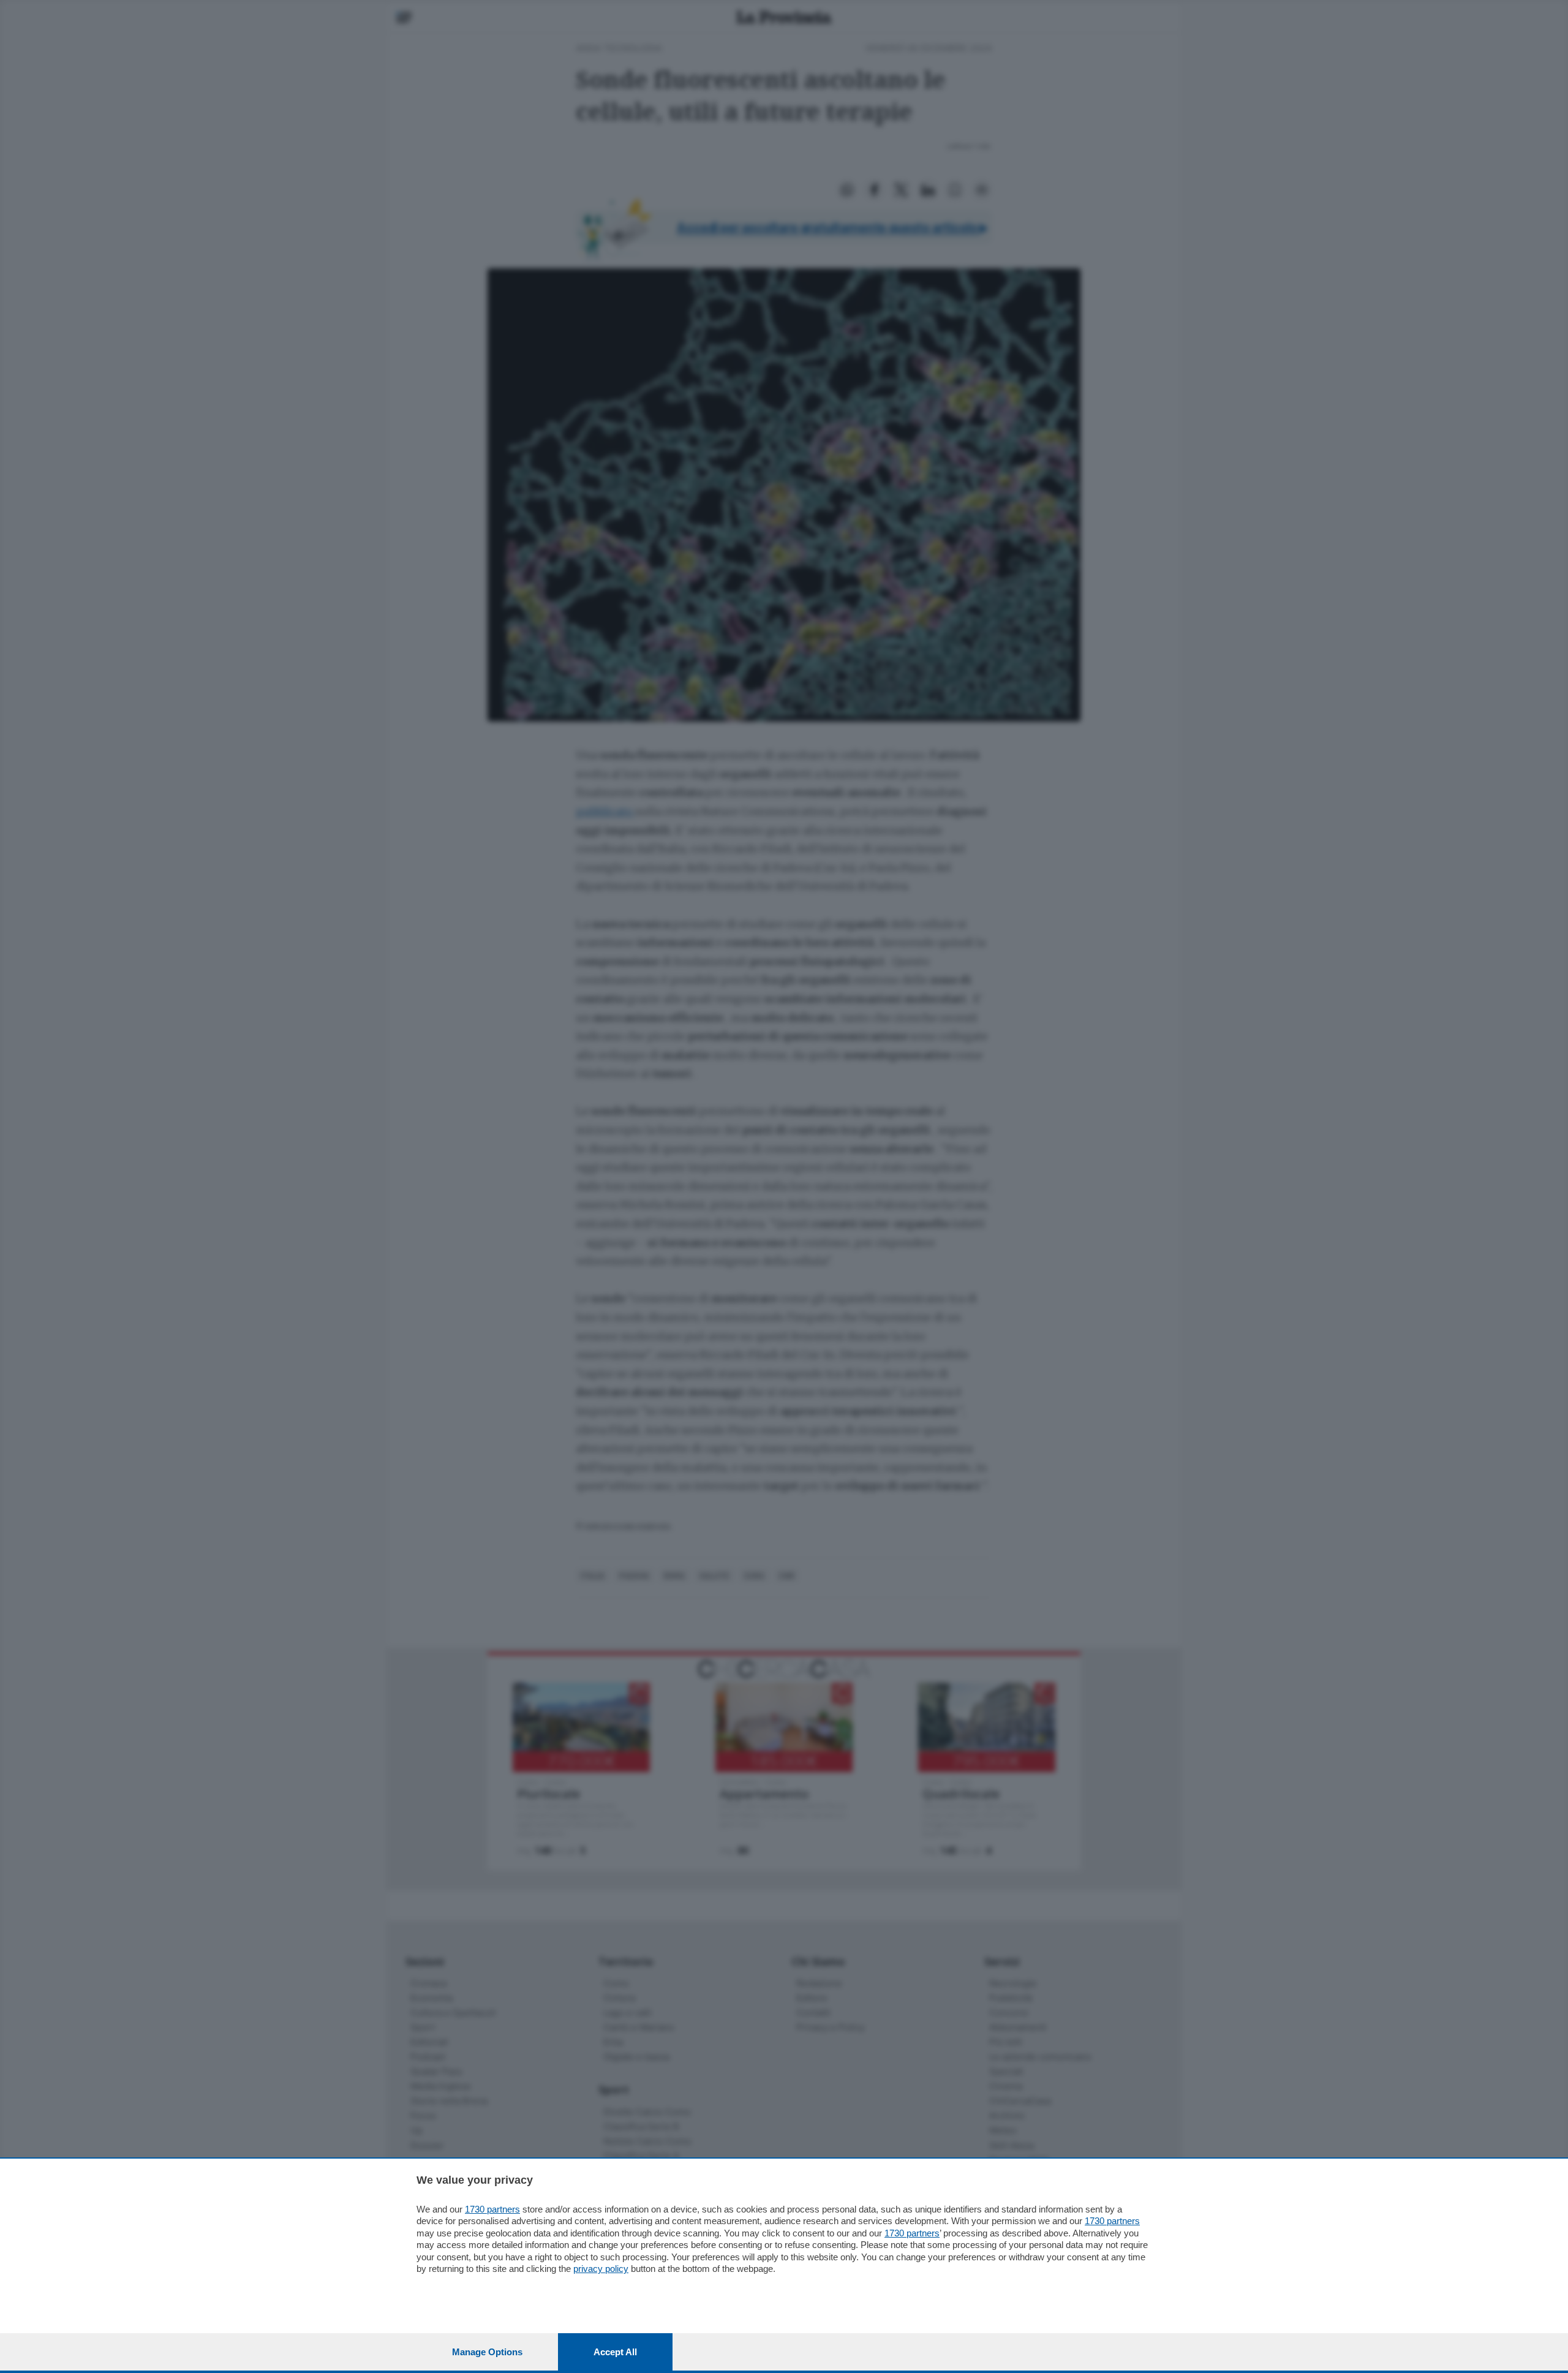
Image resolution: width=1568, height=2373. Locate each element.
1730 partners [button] (492, 2209)
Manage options (487, 2352)
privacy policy (601, 2269)
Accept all (615, 2352)
